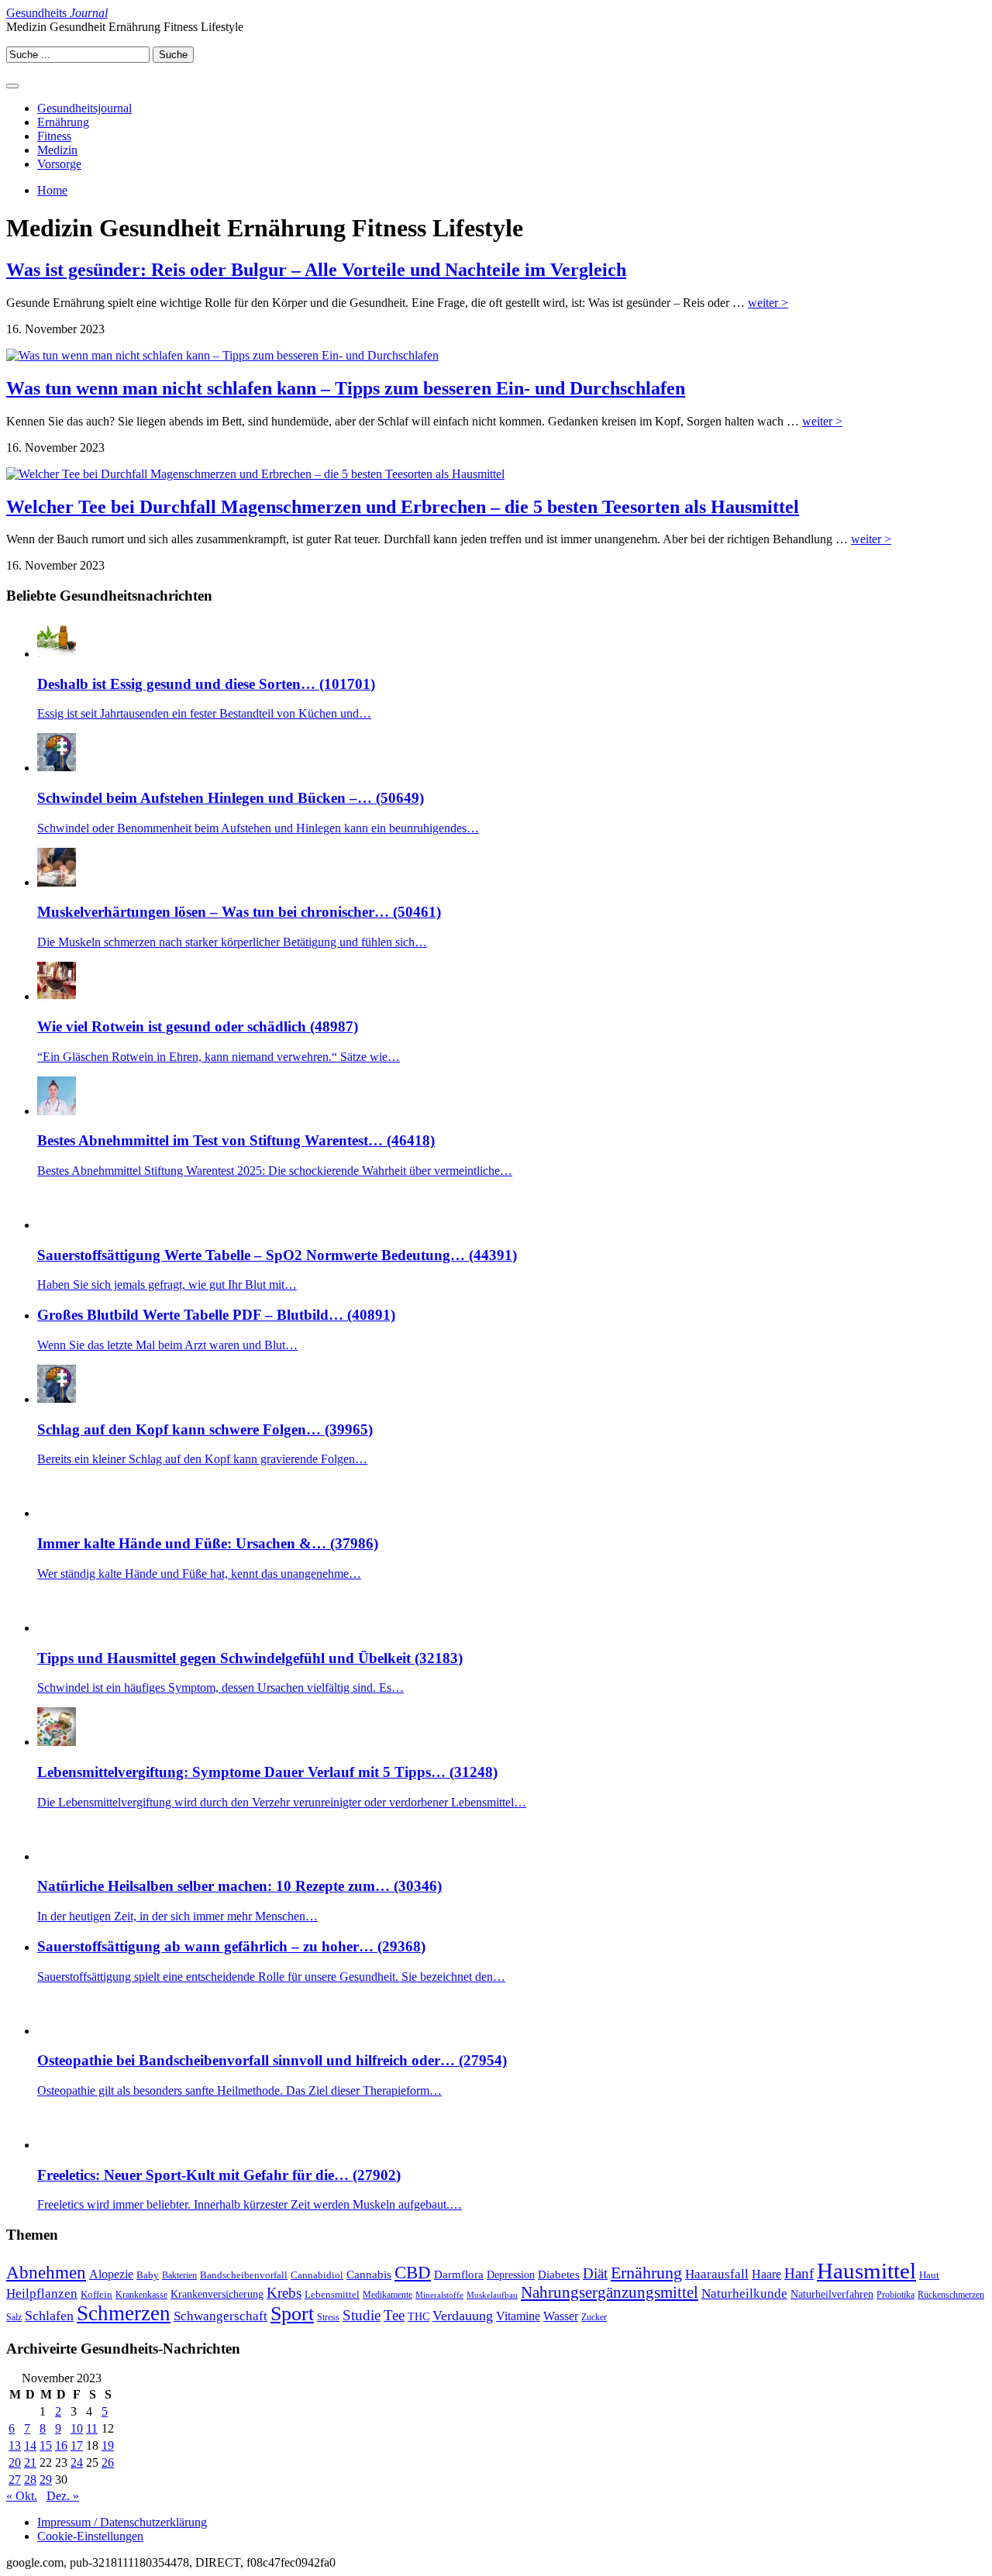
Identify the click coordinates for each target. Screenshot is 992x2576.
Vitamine (518, 2316)
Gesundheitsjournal (84, 108)
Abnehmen (46, 2272)
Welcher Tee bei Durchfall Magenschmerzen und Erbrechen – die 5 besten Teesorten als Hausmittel (403, 507)
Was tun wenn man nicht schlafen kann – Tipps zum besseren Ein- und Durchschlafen (346, 388)
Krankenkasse (141, 2295)
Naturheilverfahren (832, 2294)
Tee (394, 2315)
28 (30, 2480)
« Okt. (22, 2496)
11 (92, 2428)
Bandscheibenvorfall (244, 2275)
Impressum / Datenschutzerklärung (122, 2522)
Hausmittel (866, 2271)
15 (46, 2445)
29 (46, 2480)
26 (108, 2462)
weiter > (768, 303)
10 (77, 2428)
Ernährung (63, 122)
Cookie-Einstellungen (90, 2536)
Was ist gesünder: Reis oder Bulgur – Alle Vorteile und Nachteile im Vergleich (316, 270)
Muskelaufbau (492, 2295)
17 (77, 2445)
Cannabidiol (317, 2275)
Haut (929, 2275)
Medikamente (387, 2295)
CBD (413, 2273)
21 (30, 2462)
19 (108, 2445)
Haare (766, 2274)
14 (30, 2445)
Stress (328, 2318)
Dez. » (63, 2496)
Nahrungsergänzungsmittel (610, 2292)
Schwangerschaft (220, 2316)
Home (52, 190)
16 (61, 2445)
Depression (511, 2275)
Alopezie (111, 2274)
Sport (292, 2314)
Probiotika (896, 2295)
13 (15, 2445)
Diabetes (559, 2274)
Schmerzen (124, 2313)
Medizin (57, 150)
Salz (14, 2318)
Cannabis (369, 2274)
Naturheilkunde (744, 2294)
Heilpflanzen (42, 2293)
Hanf (799, 2273)
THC (418, 2316)
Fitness (54, 136)
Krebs (284, 2293)
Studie (362, 2315)
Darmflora (459, 2274)
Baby (148, 2275)
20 (15, 2462)
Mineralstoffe (439, 2295)
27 (15, 2480)
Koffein (96, 2294)
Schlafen (49, 2316)
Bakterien (179, 2275)
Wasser (561, 2316)
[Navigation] (12, 86)
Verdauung (463, 2316)
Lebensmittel (332, 2294)
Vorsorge (59, 164)
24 (77, 2462)
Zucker (594, 2317)
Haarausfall (717, 2274)
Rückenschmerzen (951, 2295)
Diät (595, 2273)
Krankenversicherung (217, 2294)
